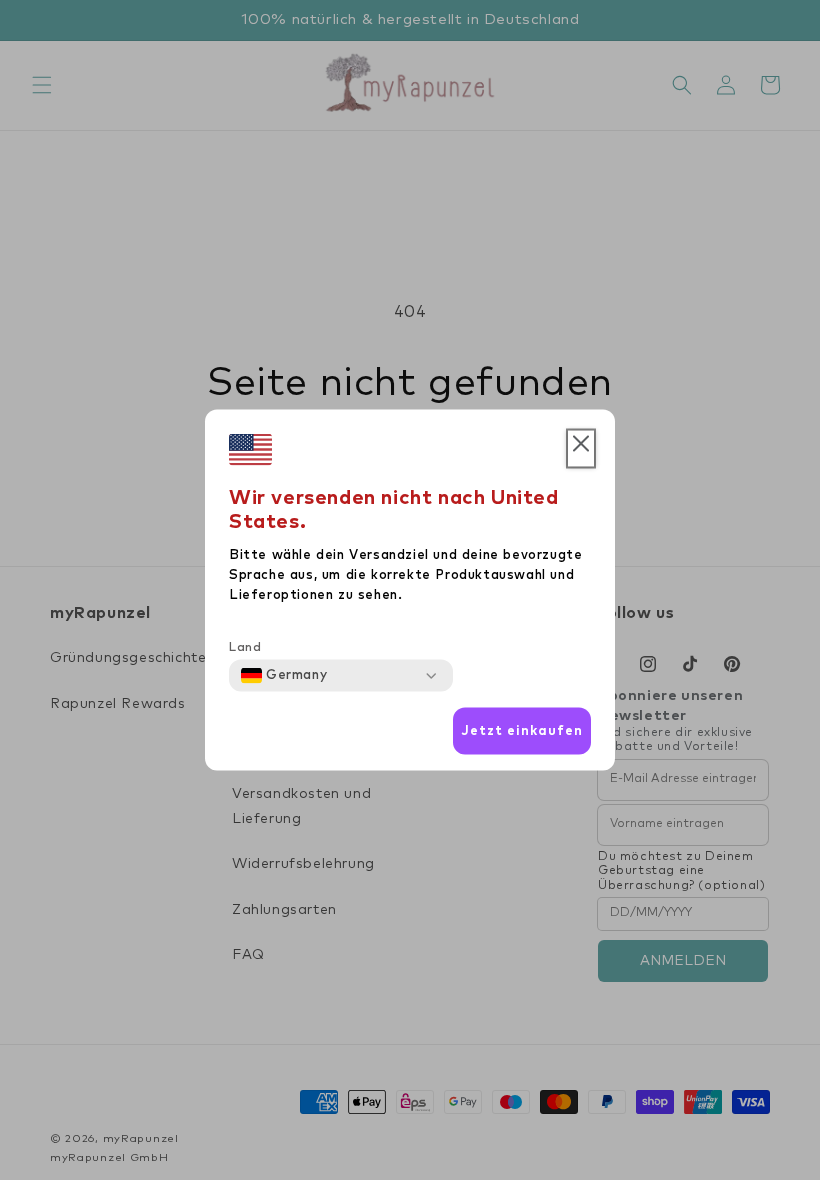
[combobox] (284, 676)
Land (245, 648)
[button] (581, 449)
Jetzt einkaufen (522, 730)
